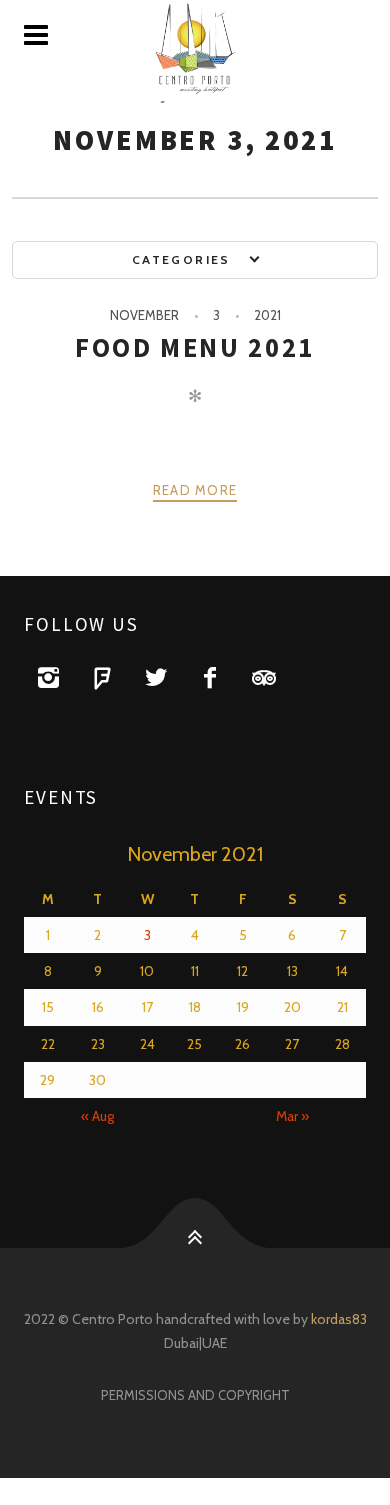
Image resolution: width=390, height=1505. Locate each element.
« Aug (97, 1116)
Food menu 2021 (195, 347)
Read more (195, 490)
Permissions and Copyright (195, 1395)
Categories (184, 259)
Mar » (292, 1116)
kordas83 (339, 1319)
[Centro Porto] (195, 50)
